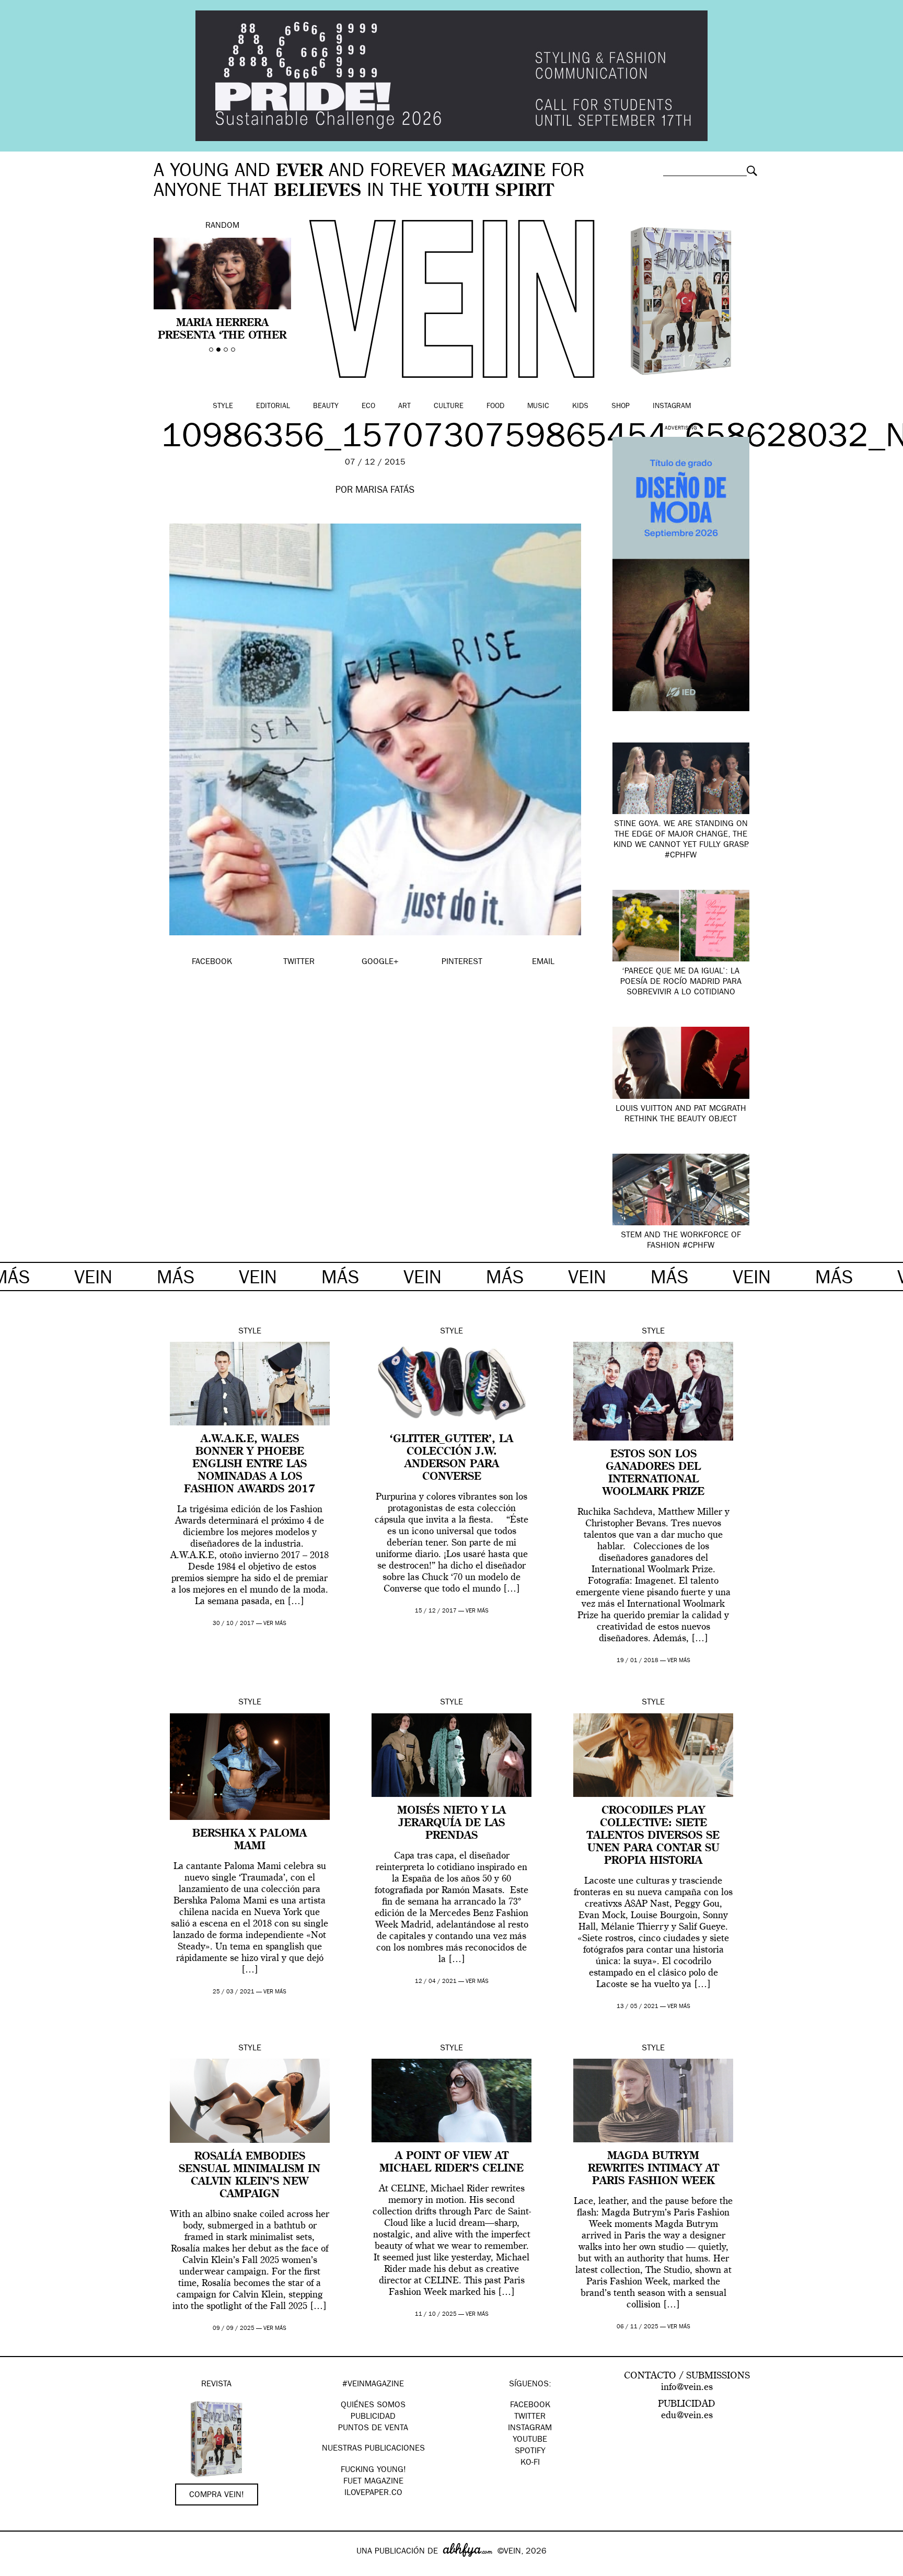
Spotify (530, 2452)
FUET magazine (373, 2482)
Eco (368, 407)
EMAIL (543, 962)
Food (495, 407)
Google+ (19, 2569)
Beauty (326, 407)
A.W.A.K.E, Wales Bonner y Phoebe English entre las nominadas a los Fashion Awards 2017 (250, 1465)
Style (223, 407)
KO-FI (530, 2463)
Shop (621, 407)
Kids (580, 407)
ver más (275, 1624)
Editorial (273, 407)
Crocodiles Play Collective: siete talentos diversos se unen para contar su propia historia (653, 1836)
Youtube (530, 2440)
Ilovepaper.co (373, 2493)
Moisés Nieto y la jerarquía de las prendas (451, 1824)
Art (404, 407)
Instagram (672, 407)
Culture (449, 407)
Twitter (530, 2417)
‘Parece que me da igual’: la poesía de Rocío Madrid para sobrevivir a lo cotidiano (681, 982)
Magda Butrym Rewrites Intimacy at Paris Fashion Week (653, 2169)
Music (538, 407)
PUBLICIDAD (373, 2417)
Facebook (530, 2406)
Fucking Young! (373, 2470)
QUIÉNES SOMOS (373, 2406)
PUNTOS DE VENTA (373, 2429)
